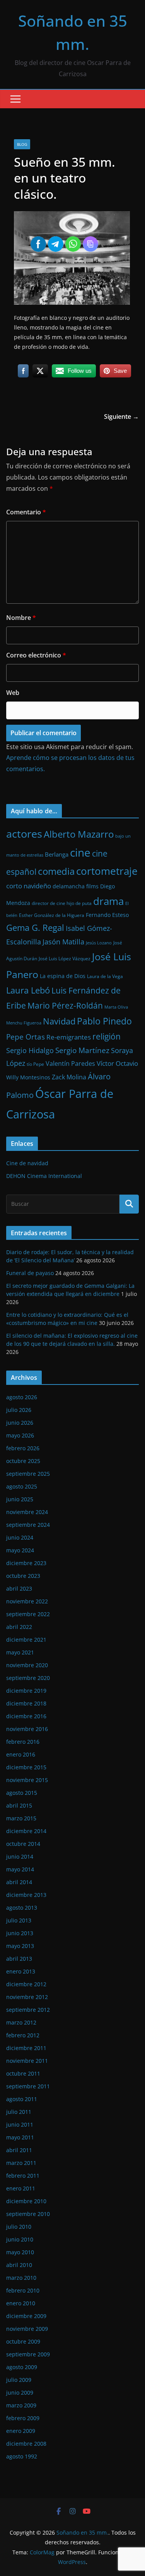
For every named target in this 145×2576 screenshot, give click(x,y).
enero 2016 (21, 1754)
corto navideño (29, 886)
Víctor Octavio (117, 1063)
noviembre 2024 (27, 1512)
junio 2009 (20, 2392)
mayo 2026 (20, 1435)
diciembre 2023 (26, 1563)
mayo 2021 (20, 1652)
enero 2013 (21, 1971)
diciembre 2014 (26, 1831)
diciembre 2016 (26, 1716)
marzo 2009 (21, 2405)
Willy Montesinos (28, 1077)
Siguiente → (121, 417)
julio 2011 (19, 2112)
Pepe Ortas (26, 1037)
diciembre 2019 (26, 1691)
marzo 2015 (21, 1818)
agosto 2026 (22, 1397)
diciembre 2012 (26, 1984)
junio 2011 (20, 2124)
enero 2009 (21, 2431)
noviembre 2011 (27, 2061)
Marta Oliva (116, 1007)
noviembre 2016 (27, 1729)
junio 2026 (20, 1423)
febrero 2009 (23, 2418)
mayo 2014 (20, 1869)
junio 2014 (20, 1856)
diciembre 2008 (26, 2444)
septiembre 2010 (28, 2214)
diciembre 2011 (26, 2048)
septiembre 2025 (28, 1474)
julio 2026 (19, 1410)
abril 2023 (19, 1588)
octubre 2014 (23, 1844)
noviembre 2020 (27, 1665)
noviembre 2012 (27, 1997)
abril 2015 (19, 1805)
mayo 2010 (20, 2252)
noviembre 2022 (27, 1601)
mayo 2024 (20, 1550)
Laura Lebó (28, 990)
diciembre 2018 (26, 1703)
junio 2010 (20, 2239)
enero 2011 (21, 2188)
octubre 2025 (23, 1461)
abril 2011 (19, 2150)
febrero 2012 (23, 2035)
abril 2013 (19, 1959)
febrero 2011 (23, 2176)
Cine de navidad (27, 1163)
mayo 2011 (20, 2137)
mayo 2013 (20, 1946)
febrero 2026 (23, 1448)
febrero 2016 (23, 1742)
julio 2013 (19, 1920)
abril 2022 (19, 1627)
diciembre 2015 (26, 1767)
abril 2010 (19, 2265)
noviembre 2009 (27, 2329)
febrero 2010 (23, 2290)
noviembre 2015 (27, 1780)
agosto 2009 (22, 2367)
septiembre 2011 (28, 2086)
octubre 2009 (23, 2341)
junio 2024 (20, 1537)
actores (24, 834)
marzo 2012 (21, 2022)
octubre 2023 (23, 1576)
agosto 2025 (22, 1486)
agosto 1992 (22, 2456)
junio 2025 (20, 1499)
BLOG (22, 144)
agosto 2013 (22, 1908)
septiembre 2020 (28, 1678)
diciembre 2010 (26, 2201)
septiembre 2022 (28, 1614)
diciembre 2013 (26, 1895)
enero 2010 (21, 2303)
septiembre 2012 (28, 2010)
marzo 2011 (21, 2163)
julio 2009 (19, 2380)
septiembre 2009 (28, 2354)
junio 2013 (20, 1933)
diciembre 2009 (26, 2316)
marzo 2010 (21, 2278)
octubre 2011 (23, 2073)
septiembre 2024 (28, 1525)
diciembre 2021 (26, 1640)
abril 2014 (19, 1882)
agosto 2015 (22, 1793)
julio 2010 (19, 2227)
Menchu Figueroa (24, 1023)
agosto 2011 (22, 2099)
